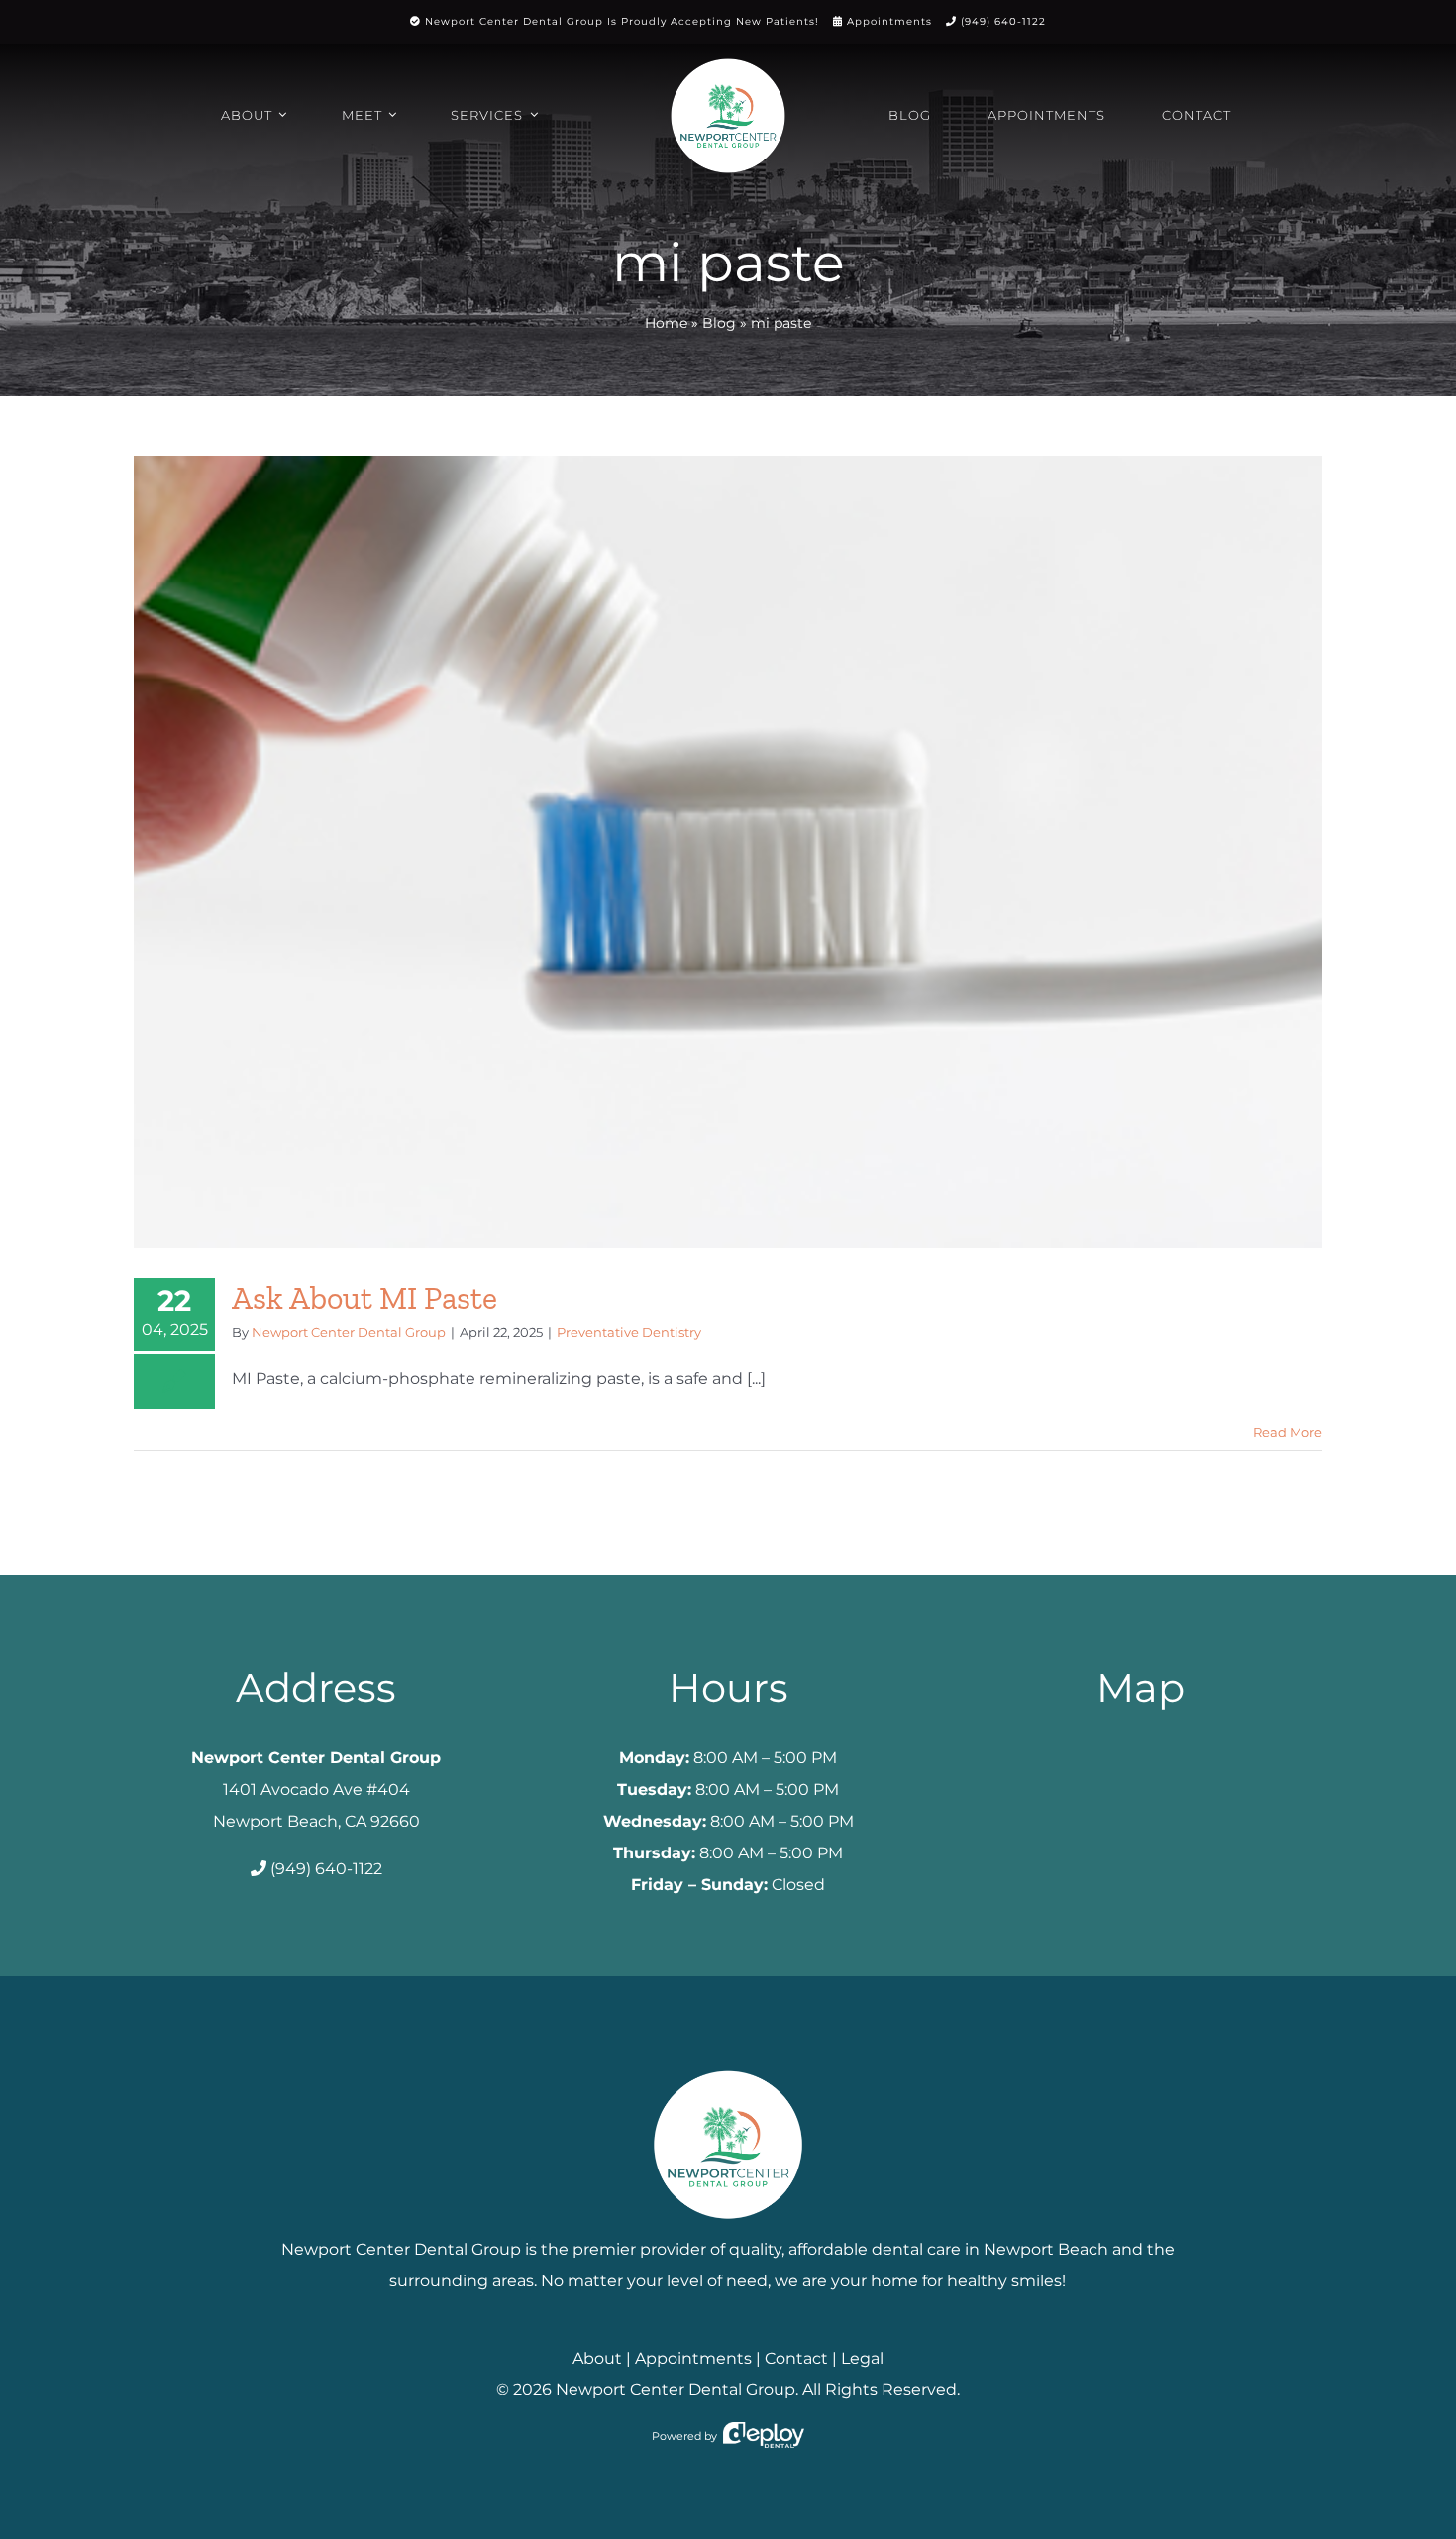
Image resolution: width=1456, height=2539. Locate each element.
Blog (719, 323)
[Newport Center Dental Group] (728, 2063)
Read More (1288, 1432)
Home (666, 323)
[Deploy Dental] (764, 2436)
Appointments (889, 21)
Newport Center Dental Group (349, 1332)
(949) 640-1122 (1003, 21)
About (597, 2358)
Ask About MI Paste (364, 1298)
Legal (862, 2358)
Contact (796, 2358)
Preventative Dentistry (629, 1332)
